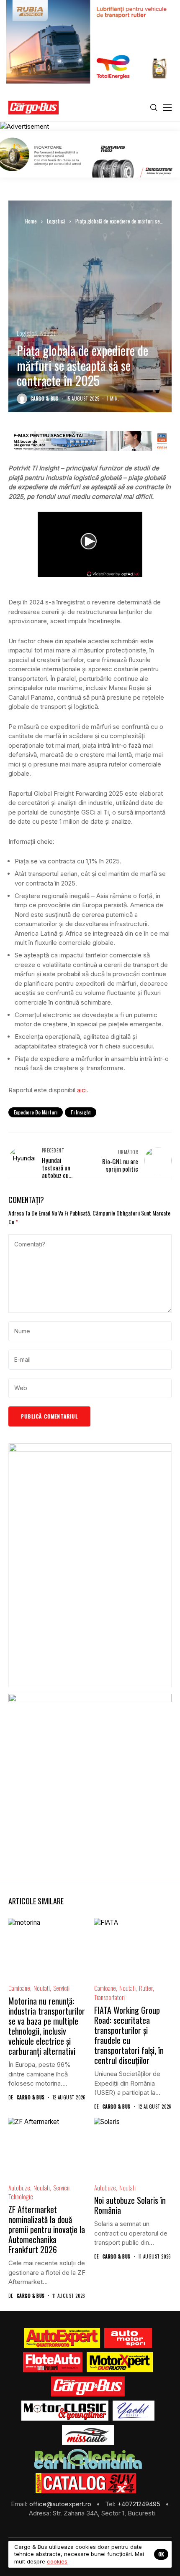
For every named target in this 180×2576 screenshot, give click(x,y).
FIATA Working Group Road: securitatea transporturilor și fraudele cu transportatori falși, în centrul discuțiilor (129, 2035)
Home (31, 221)
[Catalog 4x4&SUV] (86, 2483)
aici (82, 1090)
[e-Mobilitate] (88, 2459)
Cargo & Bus (45, 399)
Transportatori (109, 1997)
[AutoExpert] (62, 2338)
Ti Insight (81, 1112)
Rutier (146, 1988)
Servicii (61, 1988)
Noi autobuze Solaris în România (130, 2205)
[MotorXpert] (120, 2362)
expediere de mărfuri (36, 1112)
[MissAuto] (88, 2435)
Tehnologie (21, 2197)
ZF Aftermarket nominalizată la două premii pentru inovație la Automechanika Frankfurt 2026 (47, 2229)
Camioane (19, 1988)
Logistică (56, 221)
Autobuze (19, 2188)
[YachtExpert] (134, 2411)
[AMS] (128, 2338)
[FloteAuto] (53, 2362)
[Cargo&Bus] (88, 2386)
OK (161, 2554)
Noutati (48, 333)
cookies (57, 2561)
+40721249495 (140, 2504)
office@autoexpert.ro (61, 2504)
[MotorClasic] (65, 2411)
